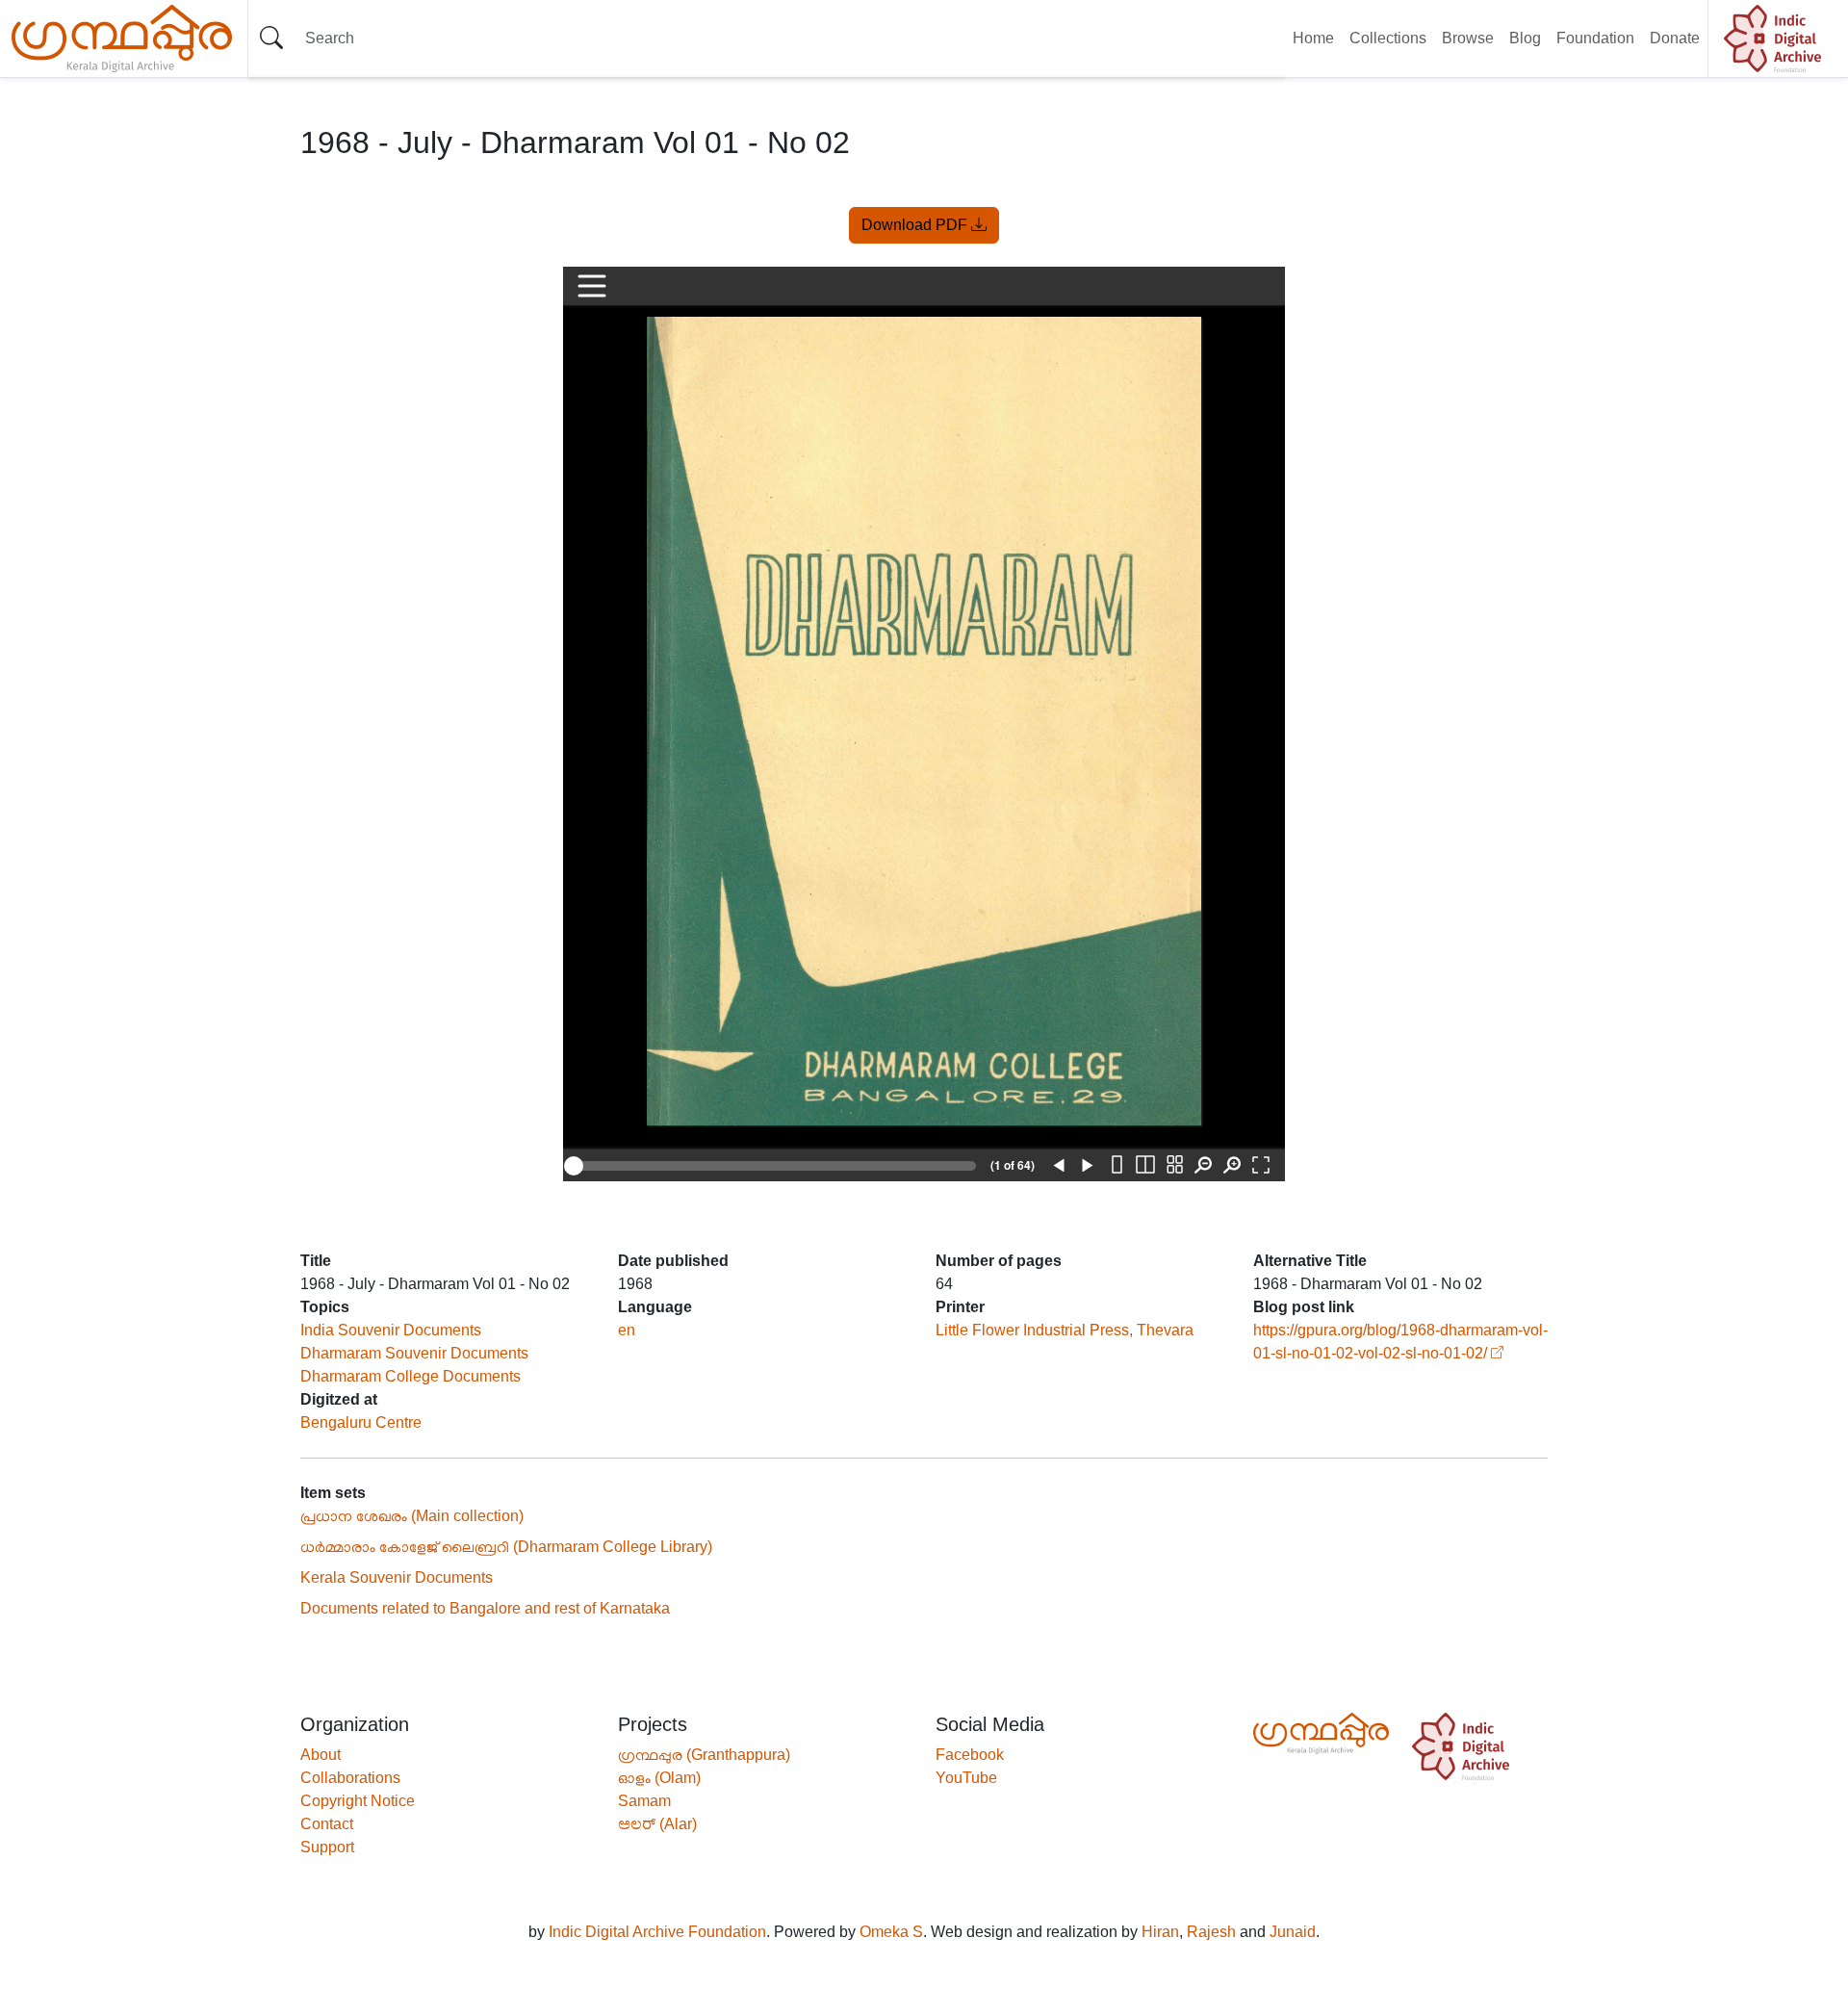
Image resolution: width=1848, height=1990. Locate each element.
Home (1313, 38)
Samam (644, 1801)
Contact (327, 1824)
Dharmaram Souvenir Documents (414, 1353)
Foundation (1595, 38)
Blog (1525, 38)
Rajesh (1211, 1932)
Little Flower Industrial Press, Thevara (1065, 1330)
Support (327, 1847)
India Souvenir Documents (391, 1330)
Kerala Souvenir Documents (397, 1577)
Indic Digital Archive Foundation (657, 1932)
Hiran (1160, 1932)
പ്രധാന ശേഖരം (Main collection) (412, 1516)
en (627, 1330)
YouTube (966, 1778)
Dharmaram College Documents (411, 1376)
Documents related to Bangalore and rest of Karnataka (485, 1608)
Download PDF (916, 225)
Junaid (1293, 1932)
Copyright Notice (358, 1801)
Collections (1388, 38)
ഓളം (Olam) (659, 1778)
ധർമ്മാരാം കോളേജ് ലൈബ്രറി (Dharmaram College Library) (506, 1547)
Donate (1675, 38)
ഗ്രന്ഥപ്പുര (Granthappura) (704, 1755)
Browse (1468, 38)
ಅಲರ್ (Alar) (657, 1824)
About (321, 1755)
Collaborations (350, 1778)
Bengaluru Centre (361, 1422)
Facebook (970, 1755)
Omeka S (891, 1932)
